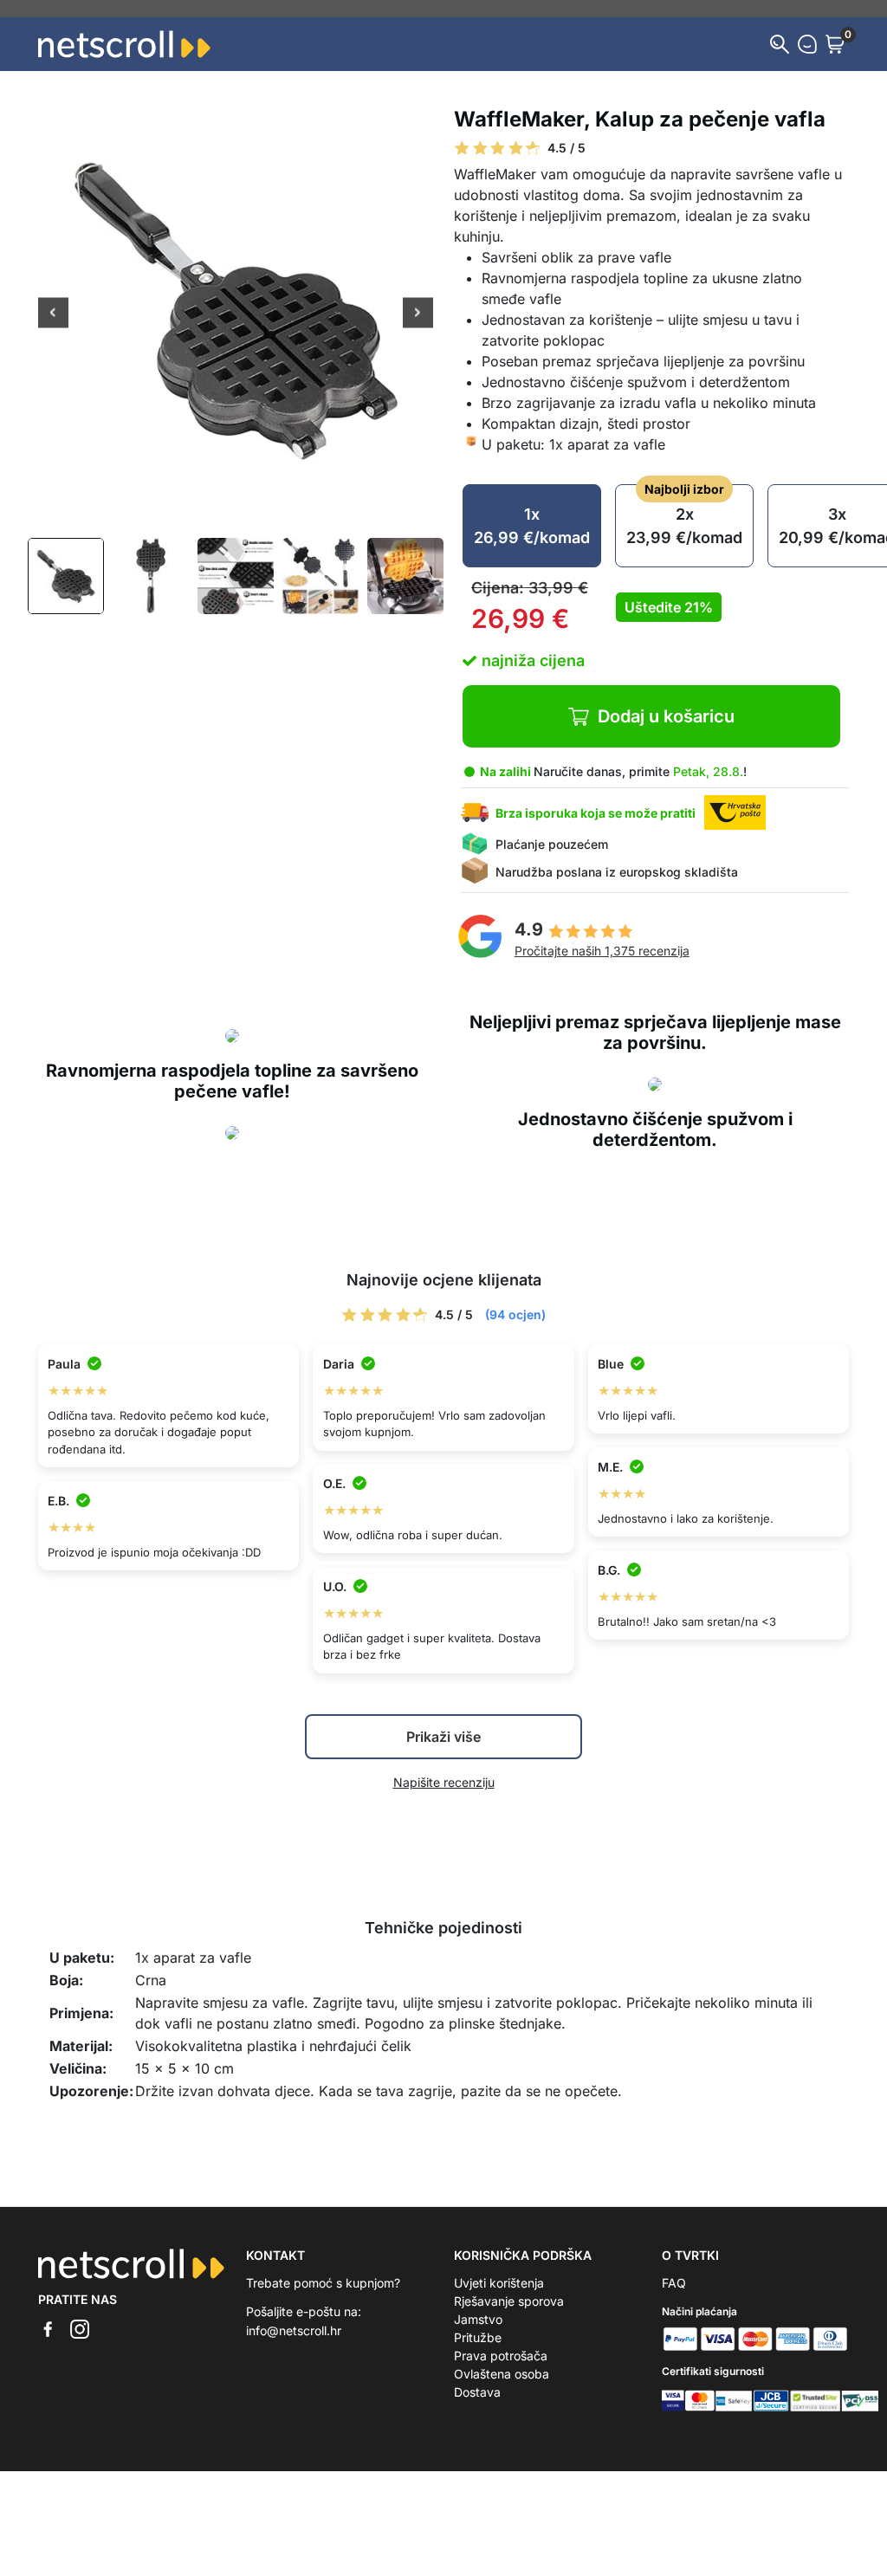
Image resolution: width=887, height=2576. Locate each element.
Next (418, 314)
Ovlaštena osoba (502, 2374)
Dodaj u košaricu (666, 716)
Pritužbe (478, 2337)
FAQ (674, 2283)
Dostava (477, 2392)
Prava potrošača (501, 2356)
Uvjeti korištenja (499, 2283)
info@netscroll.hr (294, 2330)
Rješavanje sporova (509, 2301)
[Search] (780, 44)
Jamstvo (478, 2319)
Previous (53, 314)
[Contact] (807, 44)
